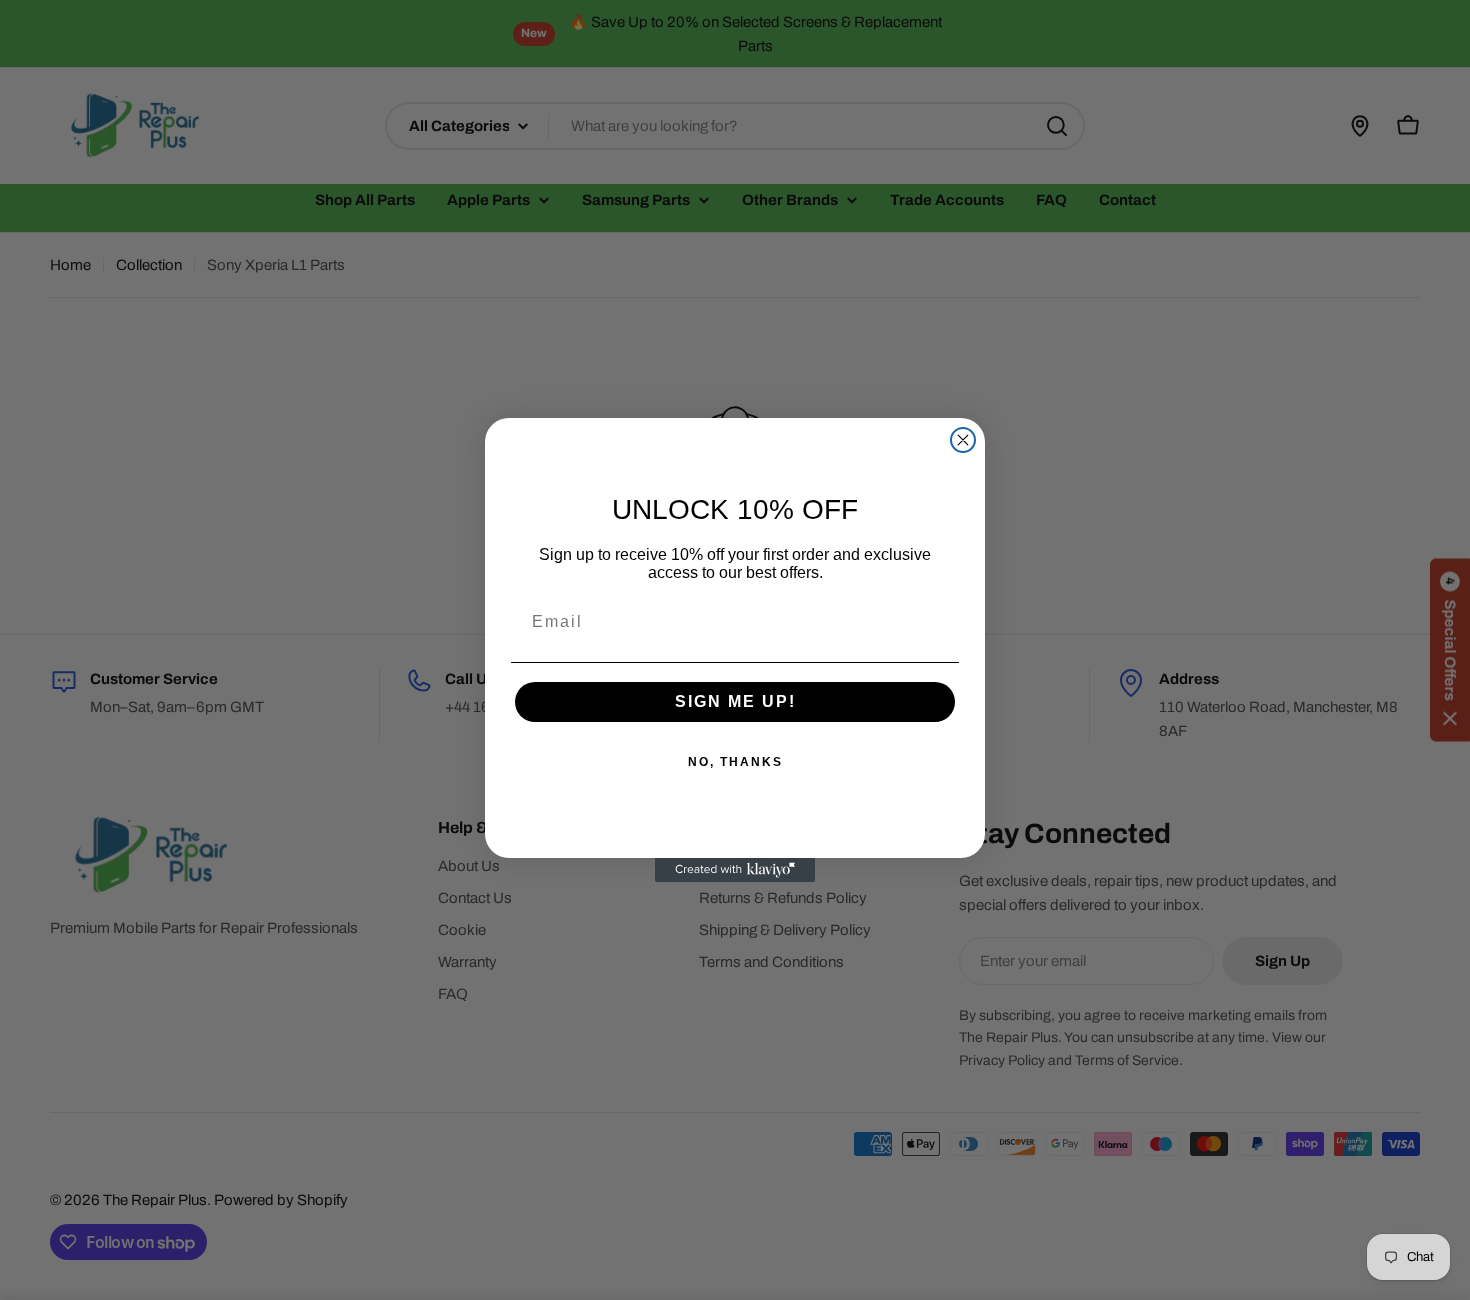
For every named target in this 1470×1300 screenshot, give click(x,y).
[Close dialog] (963, 440)
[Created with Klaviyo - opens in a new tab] (735, 870)
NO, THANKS (735, 762)
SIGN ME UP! (735, 701)
